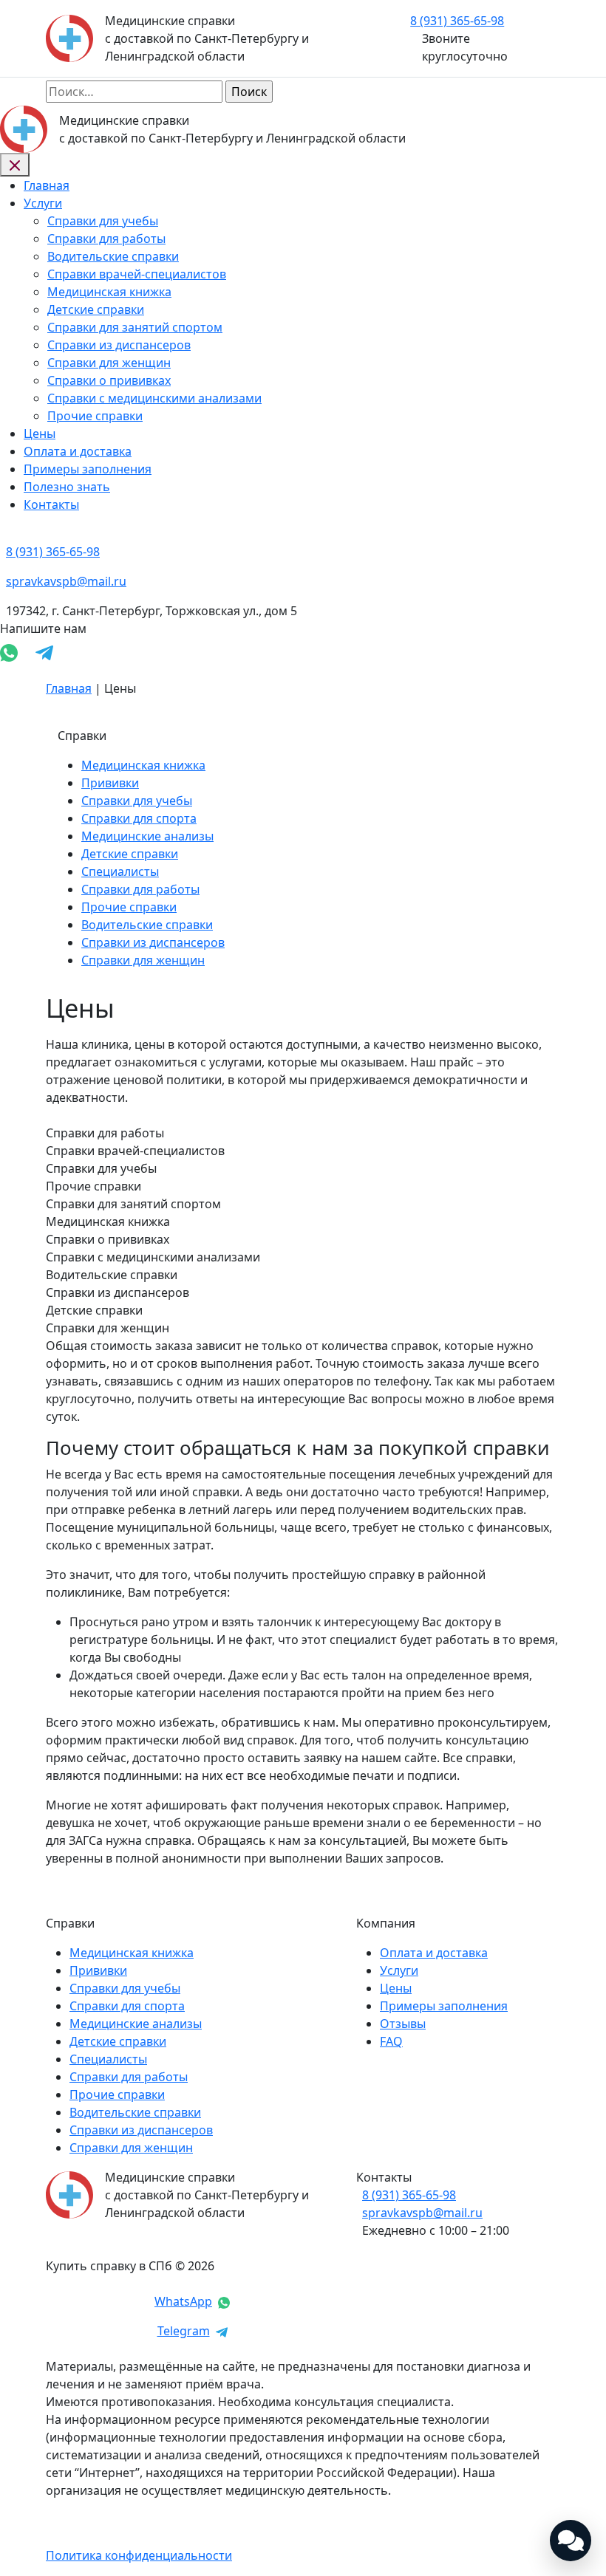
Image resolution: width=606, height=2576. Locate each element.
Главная (47, 185)
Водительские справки (113, 256)
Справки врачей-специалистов (137, 274)
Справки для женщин (109, 363)
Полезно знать (67, 487)
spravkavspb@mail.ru (422, 2213)
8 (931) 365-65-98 (409, 2195)
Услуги (43, 203)
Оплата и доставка (78, 451)
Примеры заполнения (88, 469)
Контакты (51, 504)
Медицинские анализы (147, 836)
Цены (40, 434)
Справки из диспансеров (119, 345)
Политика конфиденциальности (139, 2555)
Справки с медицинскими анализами (154, 398)
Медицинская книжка (109, 292)
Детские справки (96, 309)
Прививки (110, 783)
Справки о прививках (109, 380)
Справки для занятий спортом (135, 327)
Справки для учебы (103, 221)
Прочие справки (95, 416)
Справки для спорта (139, 818)
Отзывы (403, 2024)
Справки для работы (106, 239)
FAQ (391, 2041)
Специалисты (120, 871)
